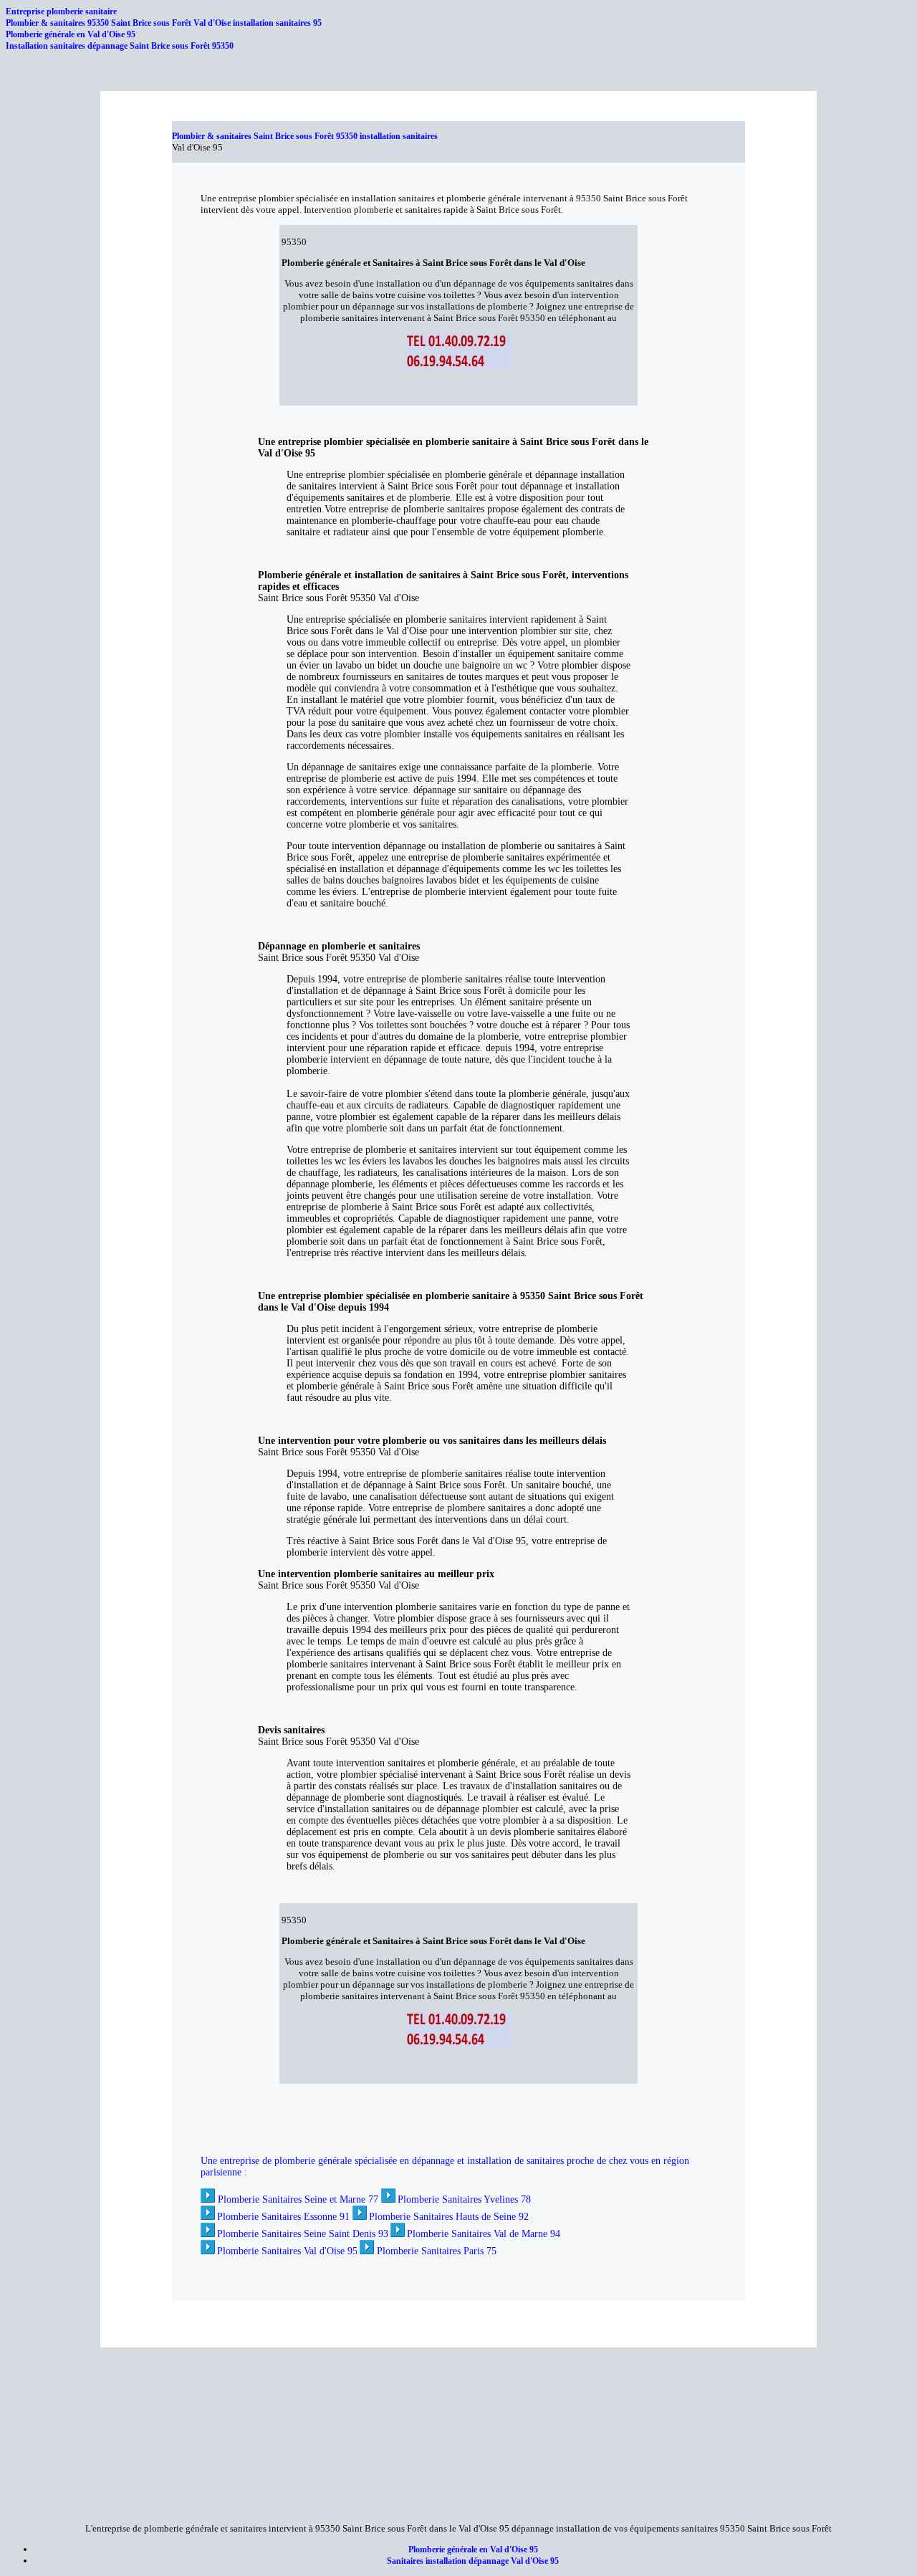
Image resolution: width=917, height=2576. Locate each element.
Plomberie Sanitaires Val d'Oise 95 (287, 2251)
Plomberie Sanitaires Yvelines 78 (464, 2199)
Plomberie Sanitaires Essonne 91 (283, 2217)
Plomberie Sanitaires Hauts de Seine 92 (449, 2217)
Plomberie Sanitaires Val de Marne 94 (484, 2234)
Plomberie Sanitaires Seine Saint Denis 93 (303, 2234)
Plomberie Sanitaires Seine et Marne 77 (298, 2199)
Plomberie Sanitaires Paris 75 (437, 2251)
